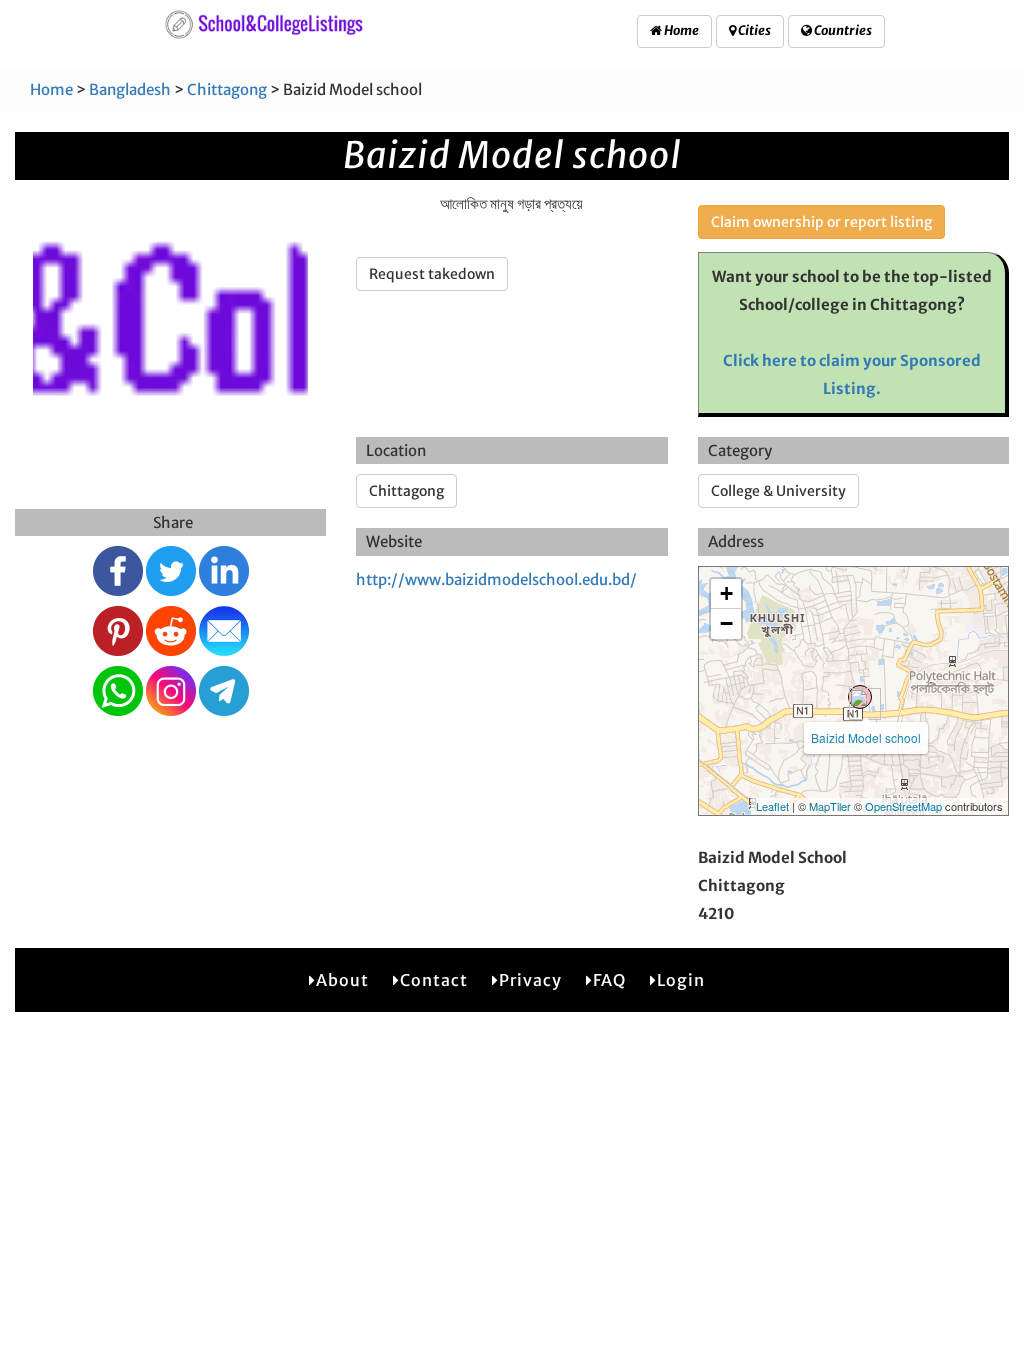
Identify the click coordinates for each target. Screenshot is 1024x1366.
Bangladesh (130, 89)
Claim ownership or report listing (821, 222)
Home (680, 30)
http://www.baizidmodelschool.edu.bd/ (496, 579)
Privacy (530, 980)
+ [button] (726, 593)
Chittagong (227, 89)
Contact (434, 980)
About (342, 980)
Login (681, 980)
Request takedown (432, 274)
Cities (753, 30)
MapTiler (830, 806)
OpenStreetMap (903, 806)
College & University (778, 491)
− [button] (726, 623)
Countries (842, 30)
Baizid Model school (866, 737)
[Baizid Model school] (860, 697)
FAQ (609, 980)
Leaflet (772, 806)
